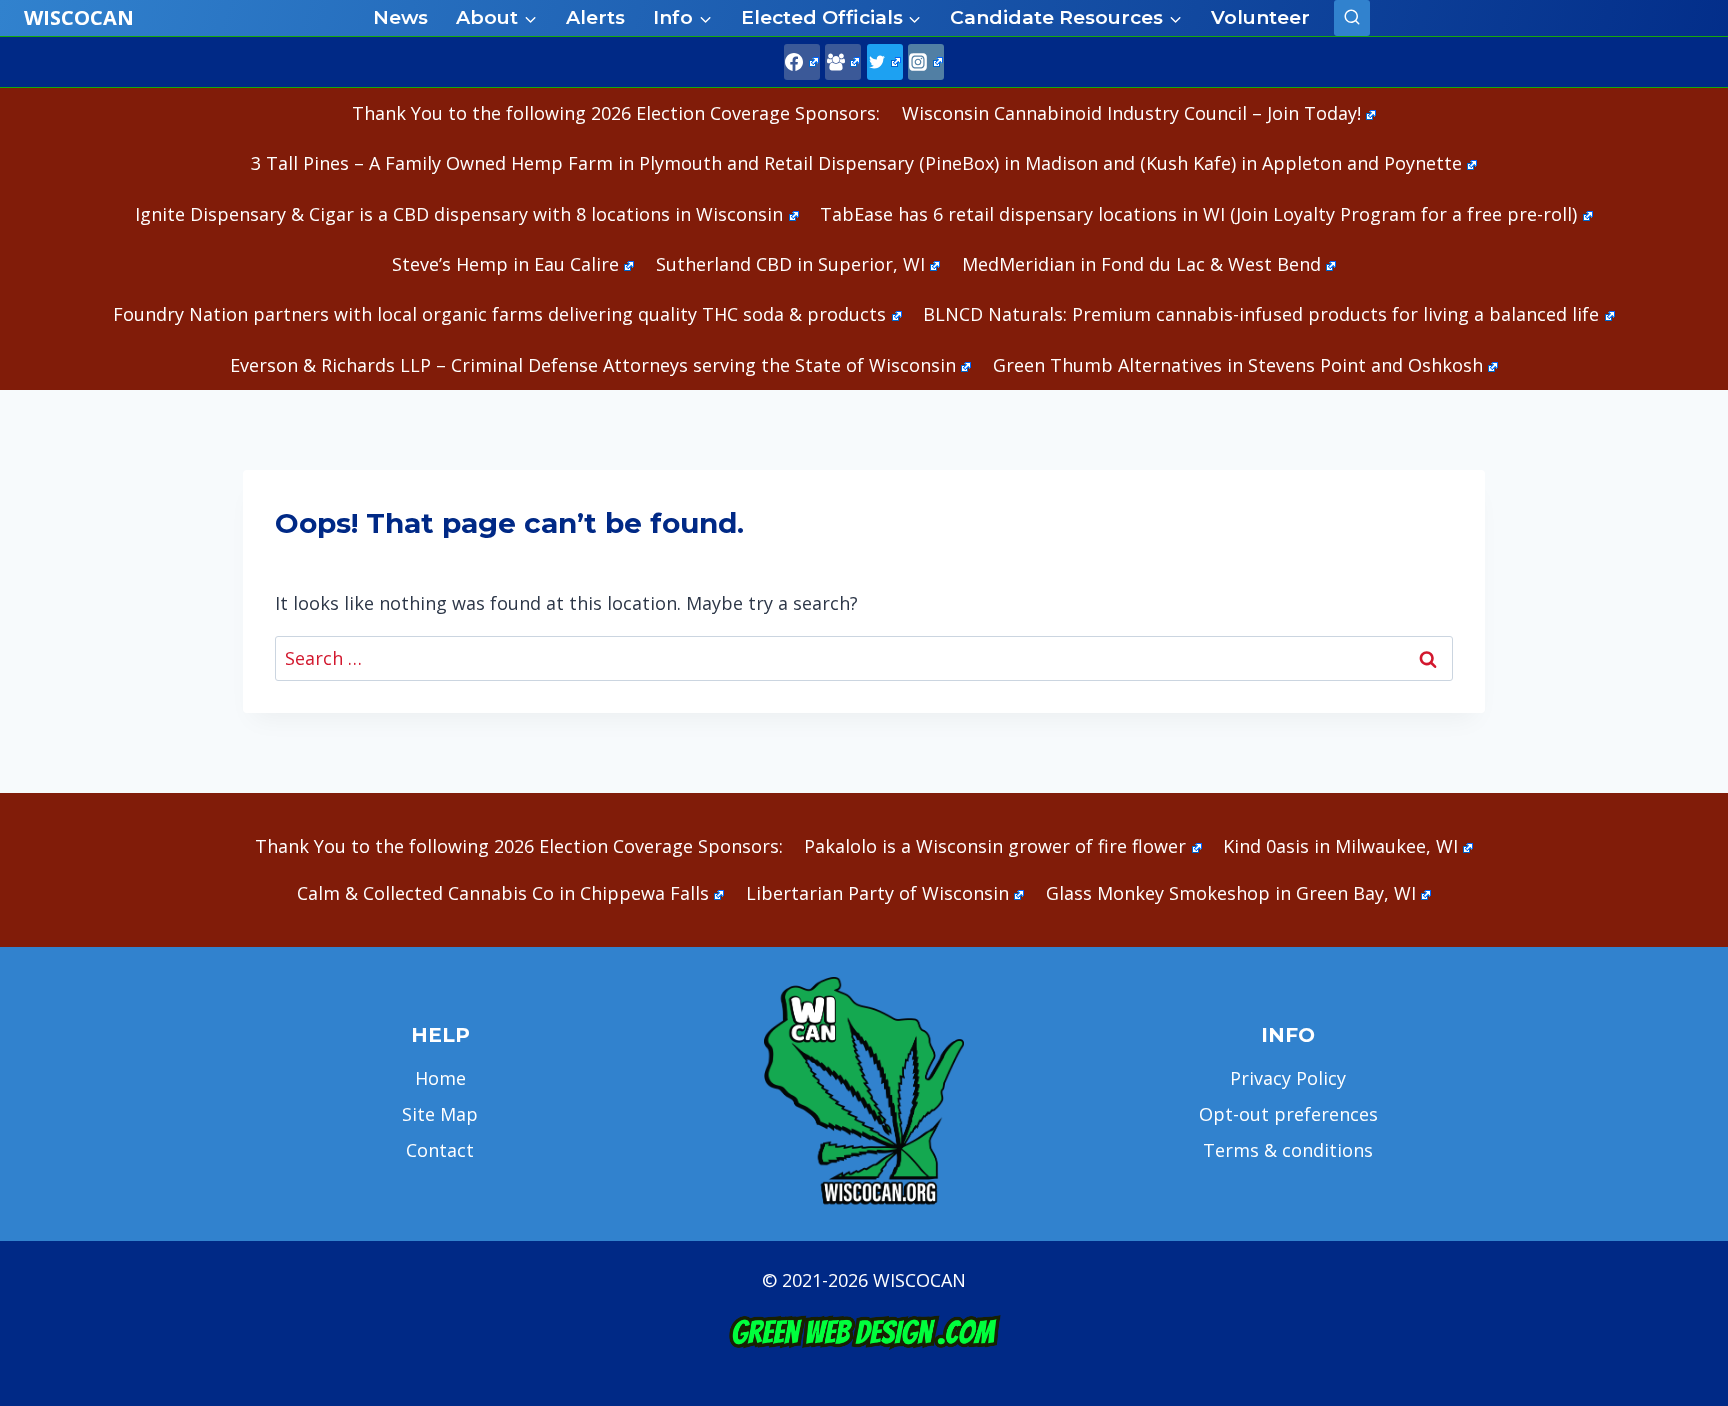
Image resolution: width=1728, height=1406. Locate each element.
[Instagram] (926, 62)
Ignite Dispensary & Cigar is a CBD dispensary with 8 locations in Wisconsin (459, 214)
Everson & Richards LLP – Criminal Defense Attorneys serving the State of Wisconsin (593, 365)
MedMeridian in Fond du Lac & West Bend (1141, 264)
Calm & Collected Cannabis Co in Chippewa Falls (503, 893)
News (400, 17)
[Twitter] (885, 62)
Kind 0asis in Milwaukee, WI (1340, 846)
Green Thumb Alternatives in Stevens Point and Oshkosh (1238, 365)
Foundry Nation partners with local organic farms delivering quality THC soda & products (499, 314)
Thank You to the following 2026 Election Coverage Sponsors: (616, 113)
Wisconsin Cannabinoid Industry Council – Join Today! (1131, 113)
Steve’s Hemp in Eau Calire (505, 264)
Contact (440, 1150)
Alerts (595, 17)
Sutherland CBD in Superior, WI (790, 264)
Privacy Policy (1288, 1078)
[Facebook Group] (843, 62)
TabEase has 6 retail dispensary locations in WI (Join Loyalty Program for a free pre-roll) (1198, 214)
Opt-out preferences (1288, 1114)
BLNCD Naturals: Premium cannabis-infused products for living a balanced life (1261, 314)
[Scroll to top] (1678, 1076)
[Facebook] (802, 62)
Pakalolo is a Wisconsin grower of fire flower (995, 846)
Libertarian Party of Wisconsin (877, 893)
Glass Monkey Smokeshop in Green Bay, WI (1231, 893)
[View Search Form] (1352, 18)
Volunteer (1260, 17)
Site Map (440, 1114)
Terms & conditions (1288, 1150)
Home (440, 1078)
